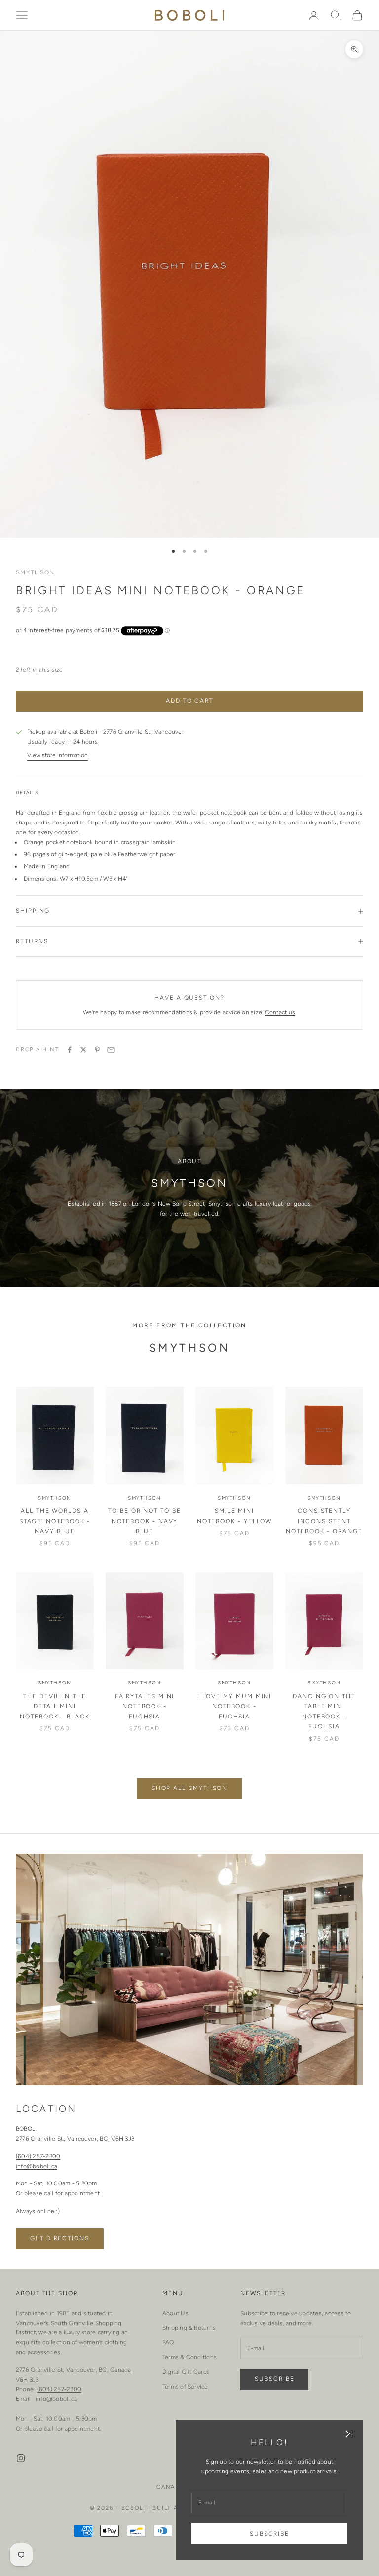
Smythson (35, 572)
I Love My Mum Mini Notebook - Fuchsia (235, 1706)
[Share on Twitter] (83, 1050)
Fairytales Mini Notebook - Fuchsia (145, 1706)
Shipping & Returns (189, 2328)
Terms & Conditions (189, 2357)
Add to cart (189, 701)
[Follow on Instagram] (21, 2458)
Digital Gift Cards (186, 2372)
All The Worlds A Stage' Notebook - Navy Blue (55, 1521)
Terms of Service (185, 2387)
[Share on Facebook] (70, 1050)
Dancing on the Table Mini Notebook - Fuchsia (324, 1711)
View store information (57, 755)
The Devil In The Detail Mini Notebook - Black (55, 1706)
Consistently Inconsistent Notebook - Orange (324, 1521)
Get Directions (60, 2238)
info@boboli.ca (37, 2166)
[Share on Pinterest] (97, 1050)
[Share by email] (111, 1050)
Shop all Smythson (190, 1788)
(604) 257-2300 (38, 2156)
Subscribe (269, 2534)
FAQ (168, 2342)
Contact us (280, 1012)
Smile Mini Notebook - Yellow (235, 1516)
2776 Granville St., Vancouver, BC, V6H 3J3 (75, 2139)
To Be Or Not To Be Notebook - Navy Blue (145, 1521)
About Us (175, 2313)
